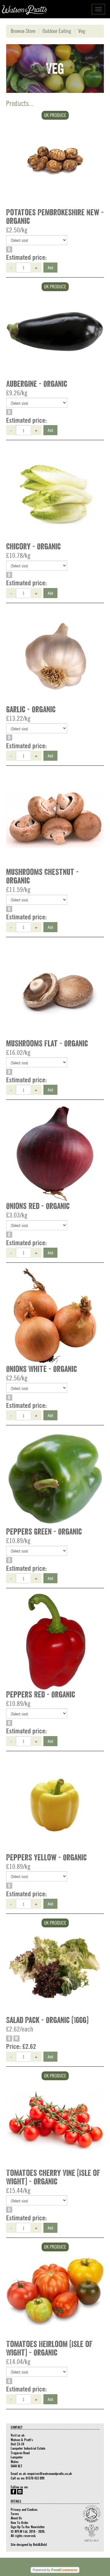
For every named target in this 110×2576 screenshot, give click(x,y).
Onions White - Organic (42, 1369)
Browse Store (23, 31)
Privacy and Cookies (24, 2509)
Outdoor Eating (57, 31)
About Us (16, 2518)
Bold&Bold (40, 2544)
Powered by (55, 2570)
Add (50, 267)
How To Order (20, 2522)
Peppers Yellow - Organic (46, 1858)
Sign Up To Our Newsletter (28, 2527)
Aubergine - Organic (37, 384)
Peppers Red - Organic (41, 1695)
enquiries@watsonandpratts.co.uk (50, 2473)
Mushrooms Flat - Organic (47, 1044)
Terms (15, 2514)
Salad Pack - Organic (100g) (47, 2020)
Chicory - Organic (33, 547)
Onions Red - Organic (38, 1206)
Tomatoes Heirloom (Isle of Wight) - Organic (49, 2349)
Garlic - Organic (31, 710)
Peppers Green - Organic (44, 1532)
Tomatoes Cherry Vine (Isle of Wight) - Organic (53, 2177)
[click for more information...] (55, 160)
